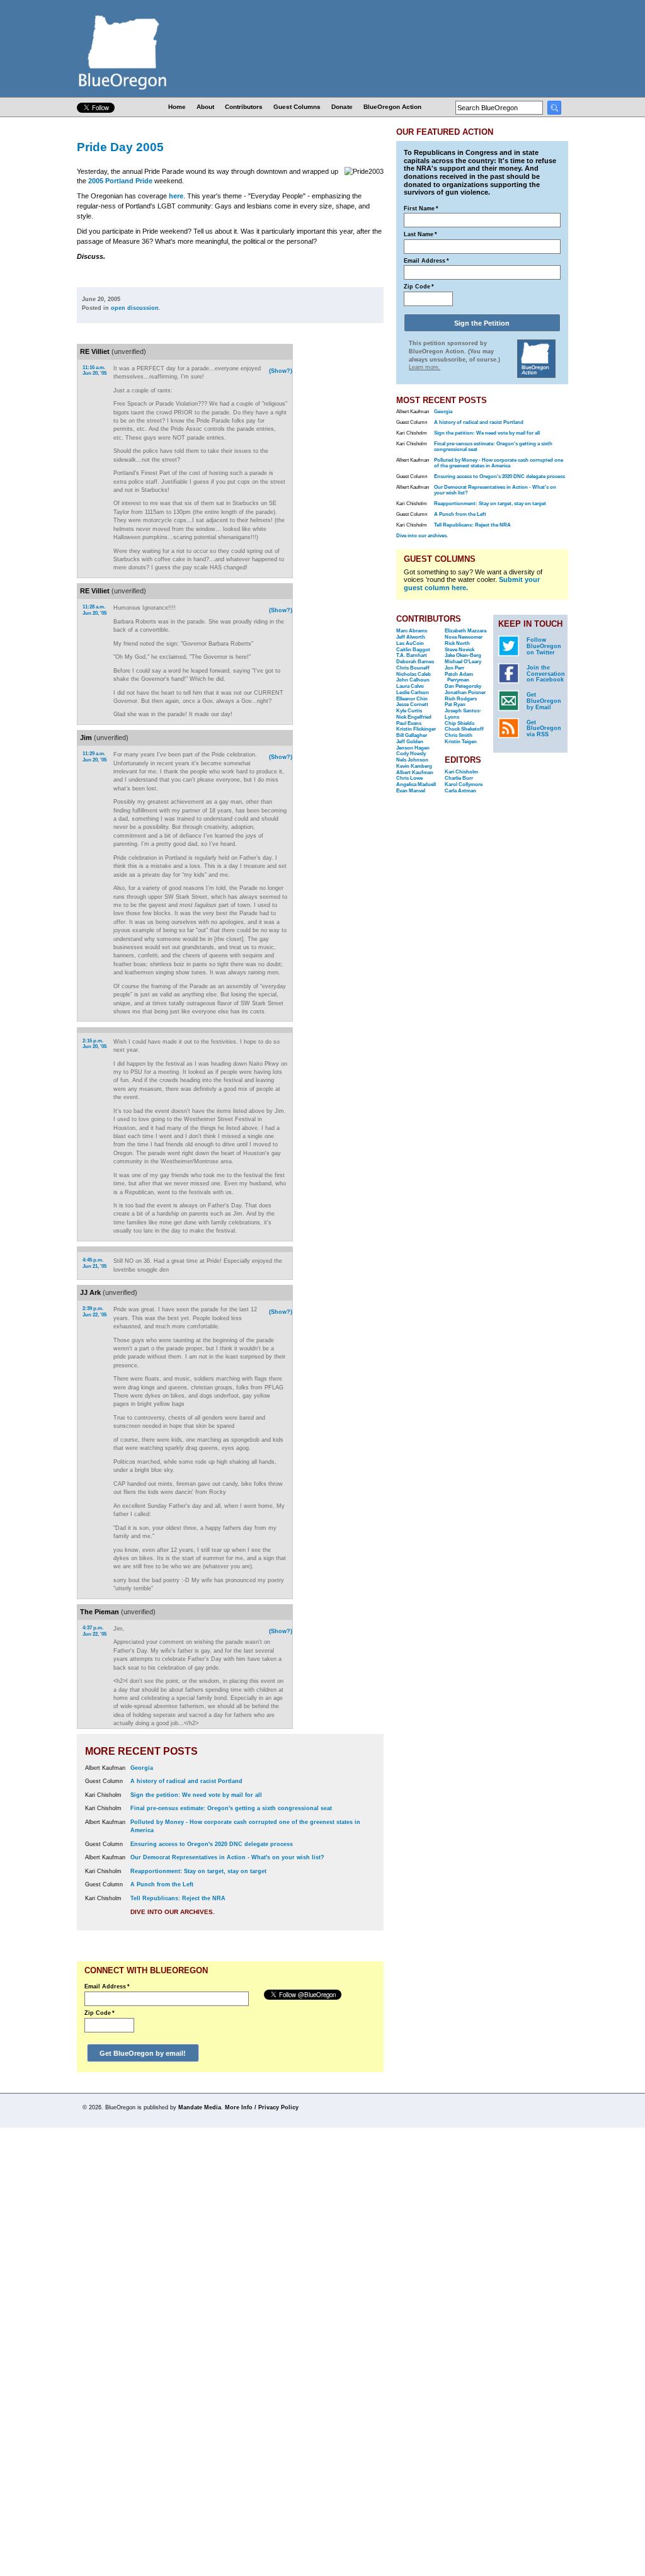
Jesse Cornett (412, 704)
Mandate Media (200, 2107)
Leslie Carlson (413, 692)
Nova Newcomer (464, 637)
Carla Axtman (460, 791)
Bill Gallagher (412, 735)
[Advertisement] (343, 507)
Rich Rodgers (461, 699)
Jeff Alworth (411, 637)
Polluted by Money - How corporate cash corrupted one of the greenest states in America (499, 463)
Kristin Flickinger (416, 729)
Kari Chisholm (461, 772)
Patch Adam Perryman (459, 677)
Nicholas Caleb (414, 674)
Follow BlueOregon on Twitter (544, 646)
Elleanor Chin (412, 699)
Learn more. (425, 367)
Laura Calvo (410, 686)
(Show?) (281, 371)
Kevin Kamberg (414, 766)
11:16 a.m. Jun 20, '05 (94, 371)
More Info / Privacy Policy (262, 2107)
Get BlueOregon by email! (143, 2053)
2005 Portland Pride (120, 181)
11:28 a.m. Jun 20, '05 (94, 610)
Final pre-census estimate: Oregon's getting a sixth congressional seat (231, 1808)
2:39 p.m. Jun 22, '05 (94, 1312)
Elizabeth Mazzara (465, 631)
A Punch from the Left (162, 1884)
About (205, 107)
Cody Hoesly (411, 754)
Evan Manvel (411, 791)
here (176, 196)
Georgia (142, 1768)
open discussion (135, 308)
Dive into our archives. (173, 1912)
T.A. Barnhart (412, 655)
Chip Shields (459, 723)
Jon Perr (454, 668)
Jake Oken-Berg (463, 655)
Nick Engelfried (414, 717)
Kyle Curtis (409, 711)
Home (177, 107)
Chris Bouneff (413, 668)
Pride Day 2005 (120, 147)
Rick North (457, 643)
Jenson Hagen (413, 748)
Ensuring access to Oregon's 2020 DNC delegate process (212, 1844)
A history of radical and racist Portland (186, 1781)
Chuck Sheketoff (464, 729)
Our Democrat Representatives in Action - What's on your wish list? (227, 1857)
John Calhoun (413, 680)
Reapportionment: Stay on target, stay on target (198, 1871)
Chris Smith (459, 735)
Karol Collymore (464, 784)
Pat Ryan (455, 704)
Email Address (107, 1986)
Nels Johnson (412, 760)
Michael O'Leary (463, 662)
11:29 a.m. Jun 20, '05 (94, 757)
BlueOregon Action (392, 107)
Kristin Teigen (461, 742)
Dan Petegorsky (463, 686)
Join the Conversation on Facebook (546, 674)
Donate (342, 107)
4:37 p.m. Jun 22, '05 (94, 1631)
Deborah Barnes (415, 662)
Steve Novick (459, 650)
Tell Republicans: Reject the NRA (178, 1898)
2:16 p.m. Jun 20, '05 (94, 1044)
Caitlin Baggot (413, 650)
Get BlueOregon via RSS (544, 729)
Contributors (244, 107)
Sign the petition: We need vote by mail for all (196, 1795)
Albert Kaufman (415, 772)
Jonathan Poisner (465, 692)
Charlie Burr (459, 778)
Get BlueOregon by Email (544, 701)
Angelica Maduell (416, 784)
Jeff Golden (410, 742)
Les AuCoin (410, 643)
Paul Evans (409, 723)
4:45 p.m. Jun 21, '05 (94, 1263)
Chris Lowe (409, 778)
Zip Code (100, 2013)
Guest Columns (297, 107)
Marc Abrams (412, 631)
